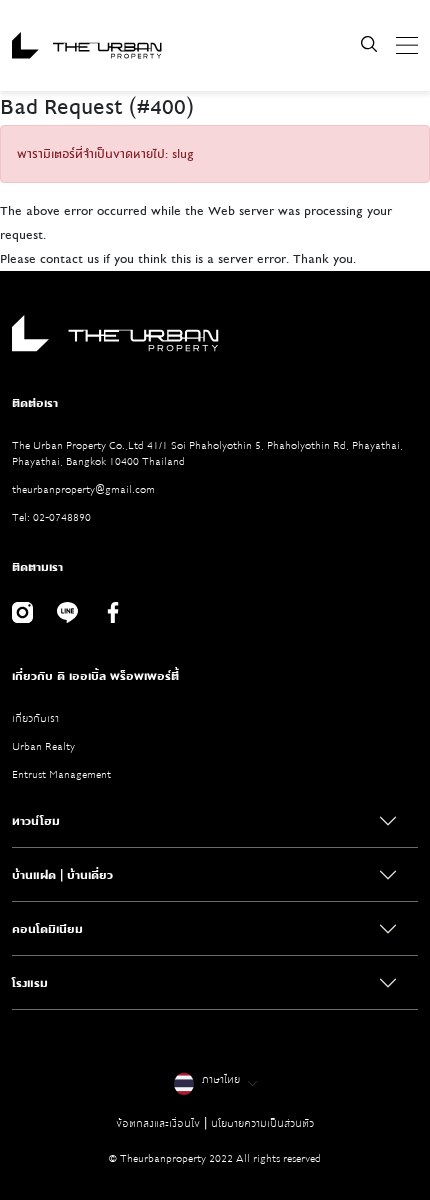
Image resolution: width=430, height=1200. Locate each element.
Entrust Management (61, 774)
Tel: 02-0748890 (51, 517)
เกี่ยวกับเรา (35, 718)
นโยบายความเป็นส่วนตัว (262, 1123)
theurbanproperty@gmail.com (83, 489)
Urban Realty (43, 746)
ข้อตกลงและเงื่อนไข (158, 1123)
